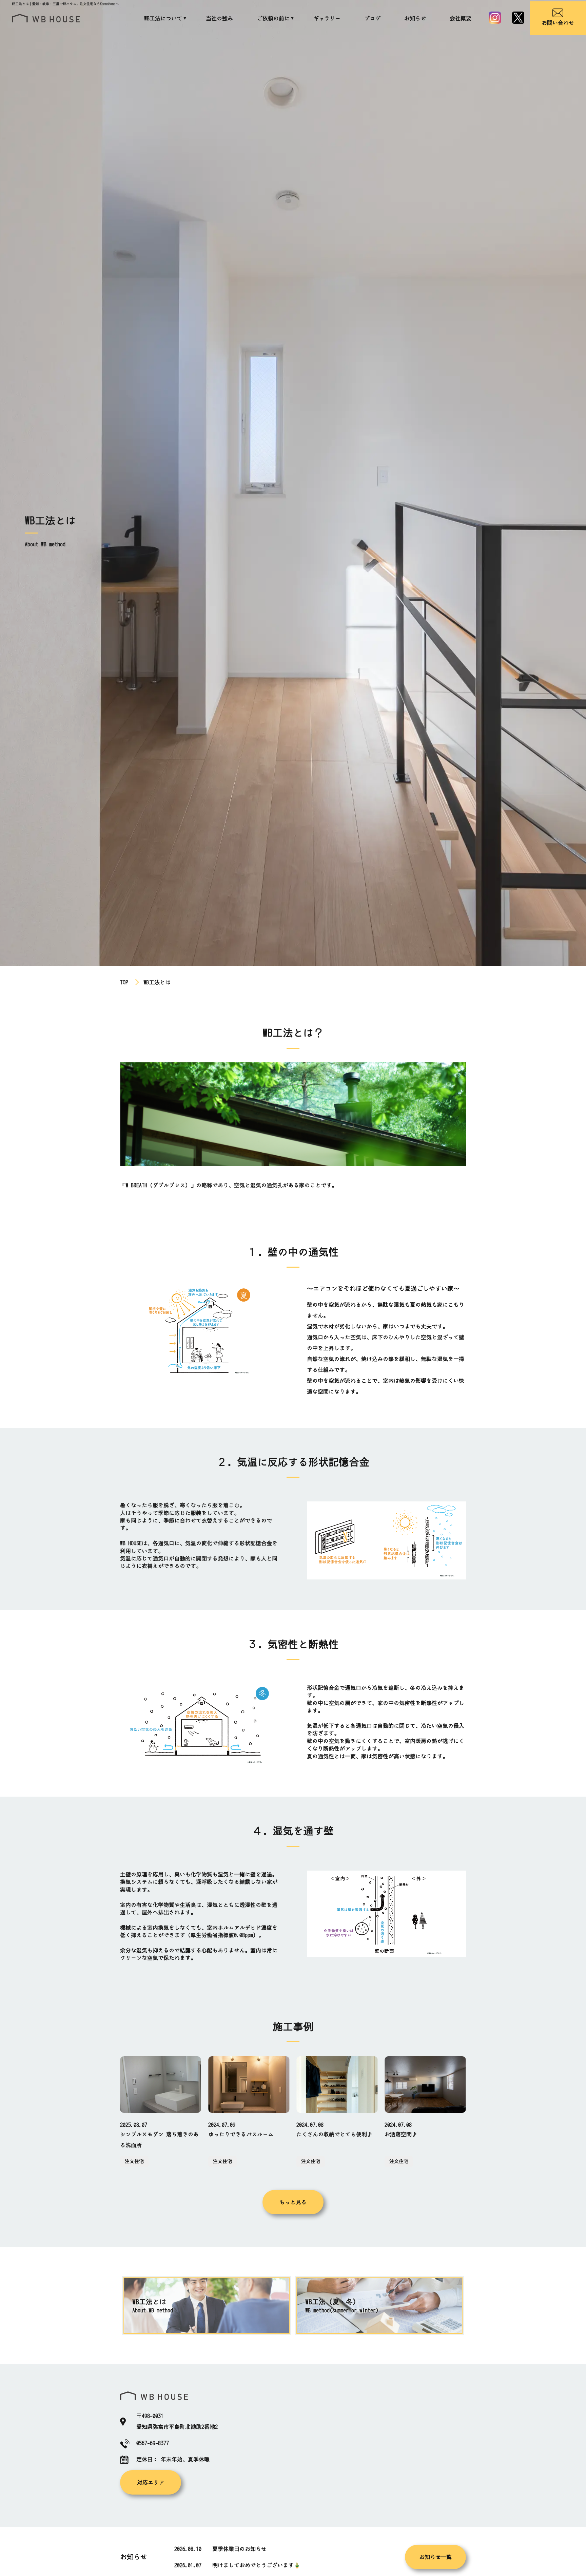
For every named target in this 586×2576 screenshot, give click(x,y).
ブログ (372, 18)
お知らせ (415, 18)
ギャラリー (327, 18)
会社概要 (461, 18)
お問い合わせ (558, 23)
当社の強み (219, 18)
